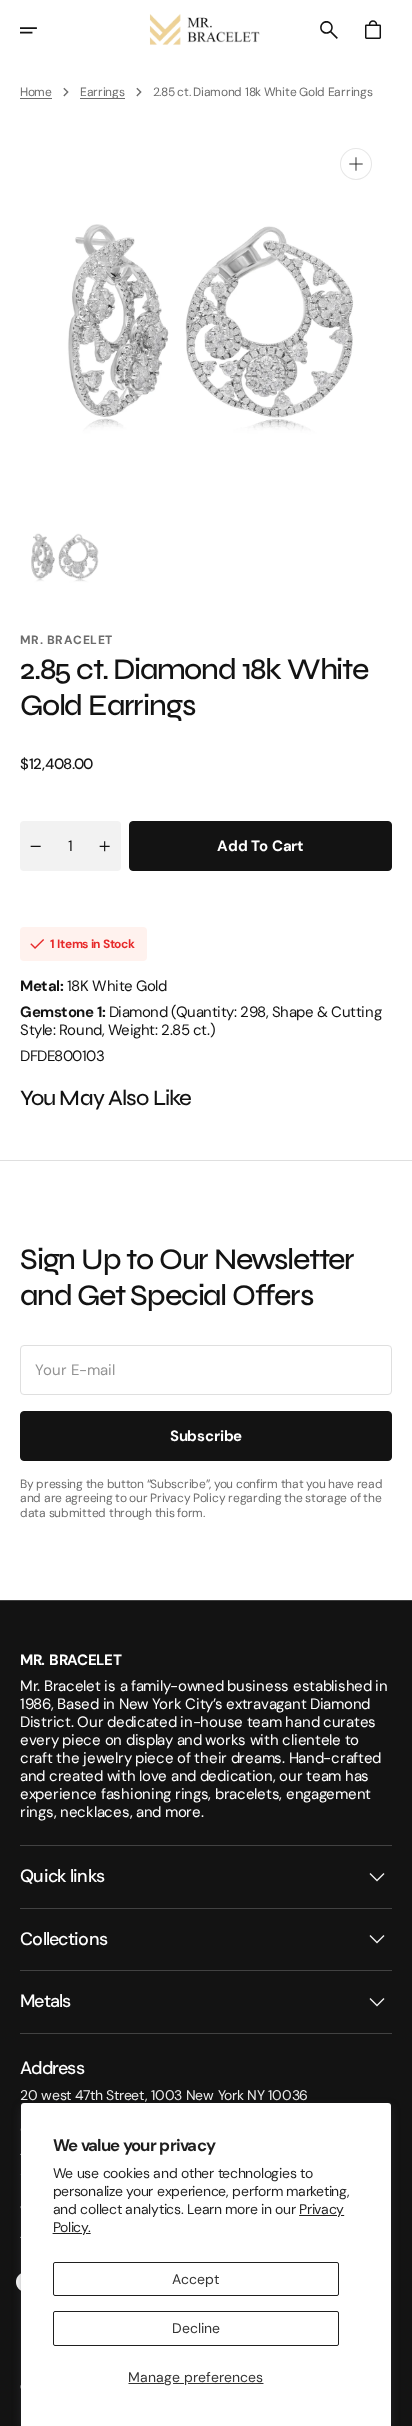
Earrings (102, 92)
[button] (42, 30)
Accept (195, 2279)
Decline (196, 2328)
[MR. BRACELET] (206, 30)
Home (36, 92)
